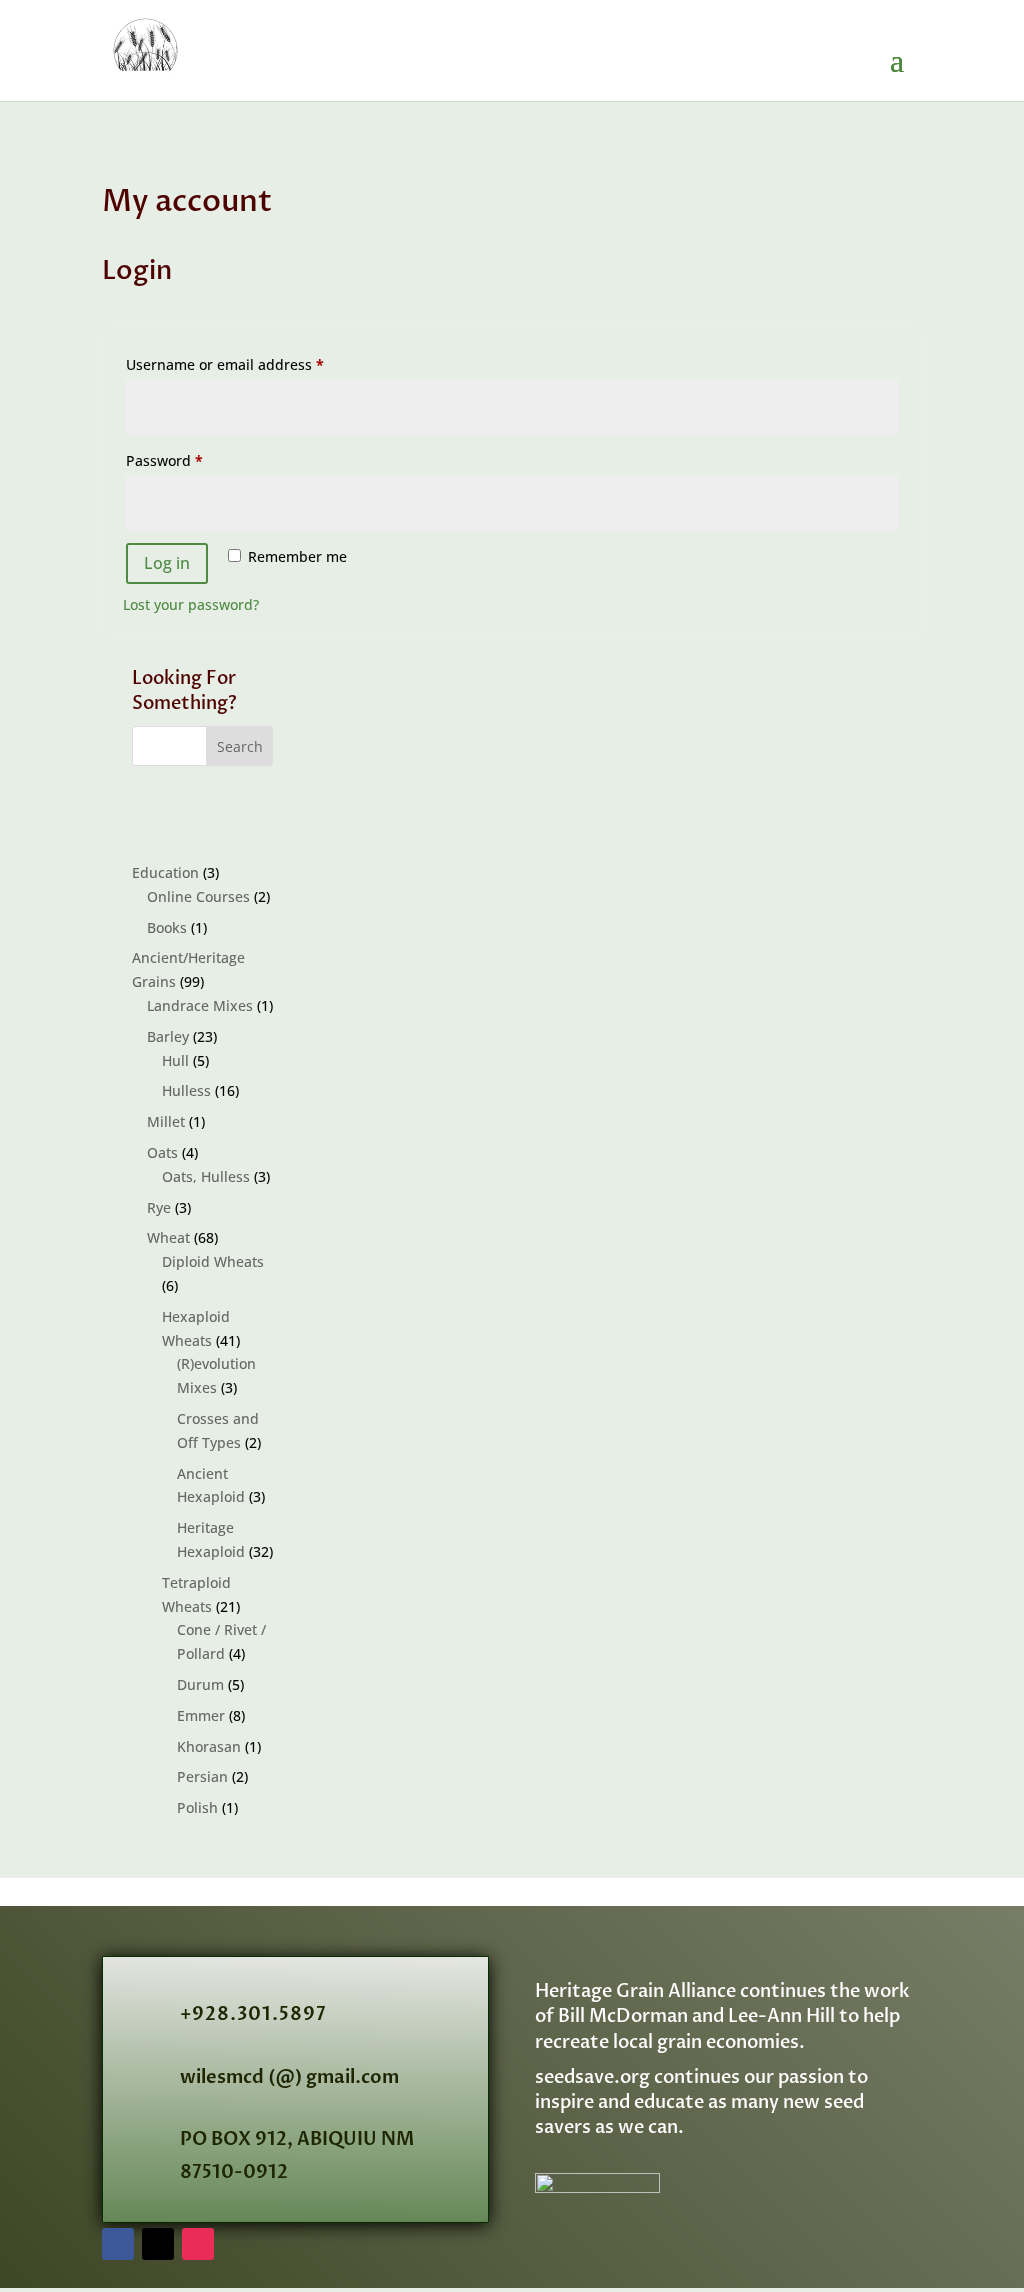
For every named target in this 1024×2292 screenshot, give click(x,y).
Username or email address (255, 364)
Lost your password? (191, 604)
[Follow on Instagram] (198, 2244)
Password (195, 460)
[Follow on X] (158, 2244)
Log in (167, 563)
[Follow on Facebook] (118, 2244)
